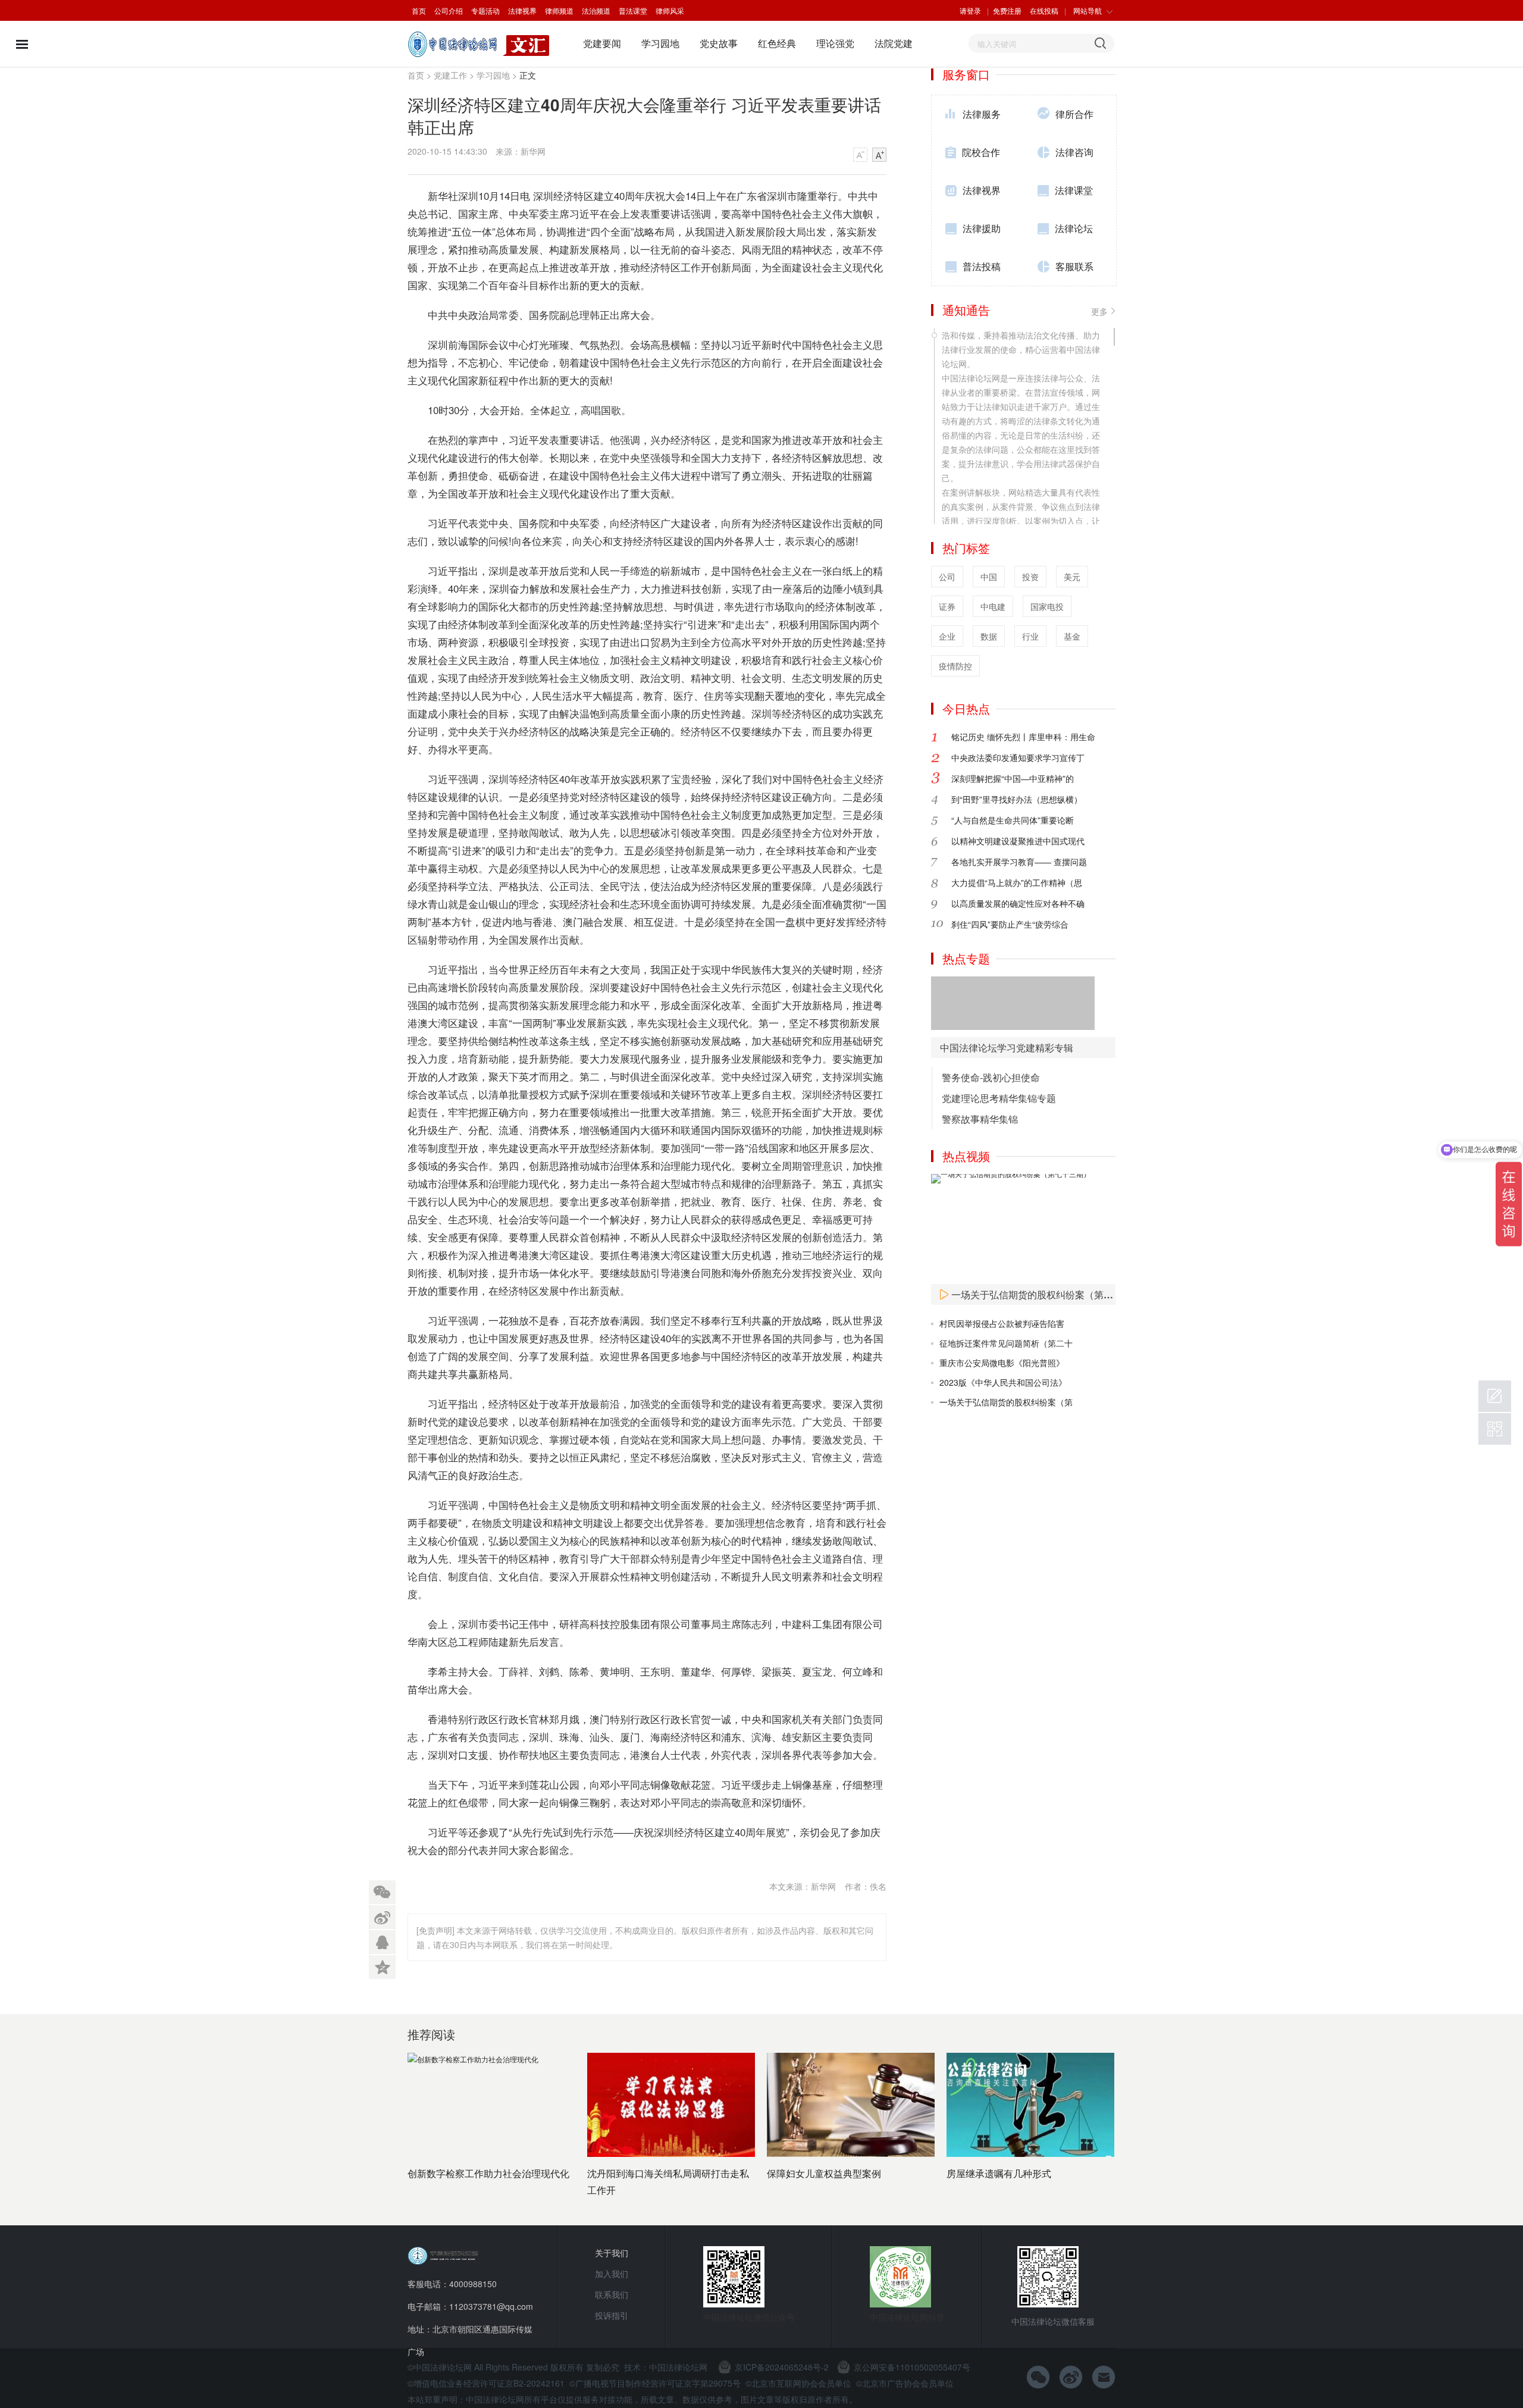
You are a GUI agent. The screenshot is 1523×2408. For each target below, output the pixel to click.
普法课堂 (633, 10)
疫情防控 (955, 666)
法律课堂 (1074, 190)
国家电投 (1047, 606)
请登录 (970, 10)
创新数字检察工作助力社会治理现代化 (488, 2173)
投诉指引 (612, 2315)
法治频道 (596, 10)
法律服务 (982, 114)
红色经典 (777, 43)
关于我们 (612, 2253)
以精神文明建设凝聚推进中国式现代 (1018, 841)
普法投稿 (982, 266)
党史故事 (719, 43)
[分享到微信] (382, 1892)
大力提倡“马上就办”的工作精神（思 (1017, 882)
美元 (1072, 577)
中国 (989, 577)
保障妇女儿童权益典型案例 (824, 2173)
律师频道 (559, 10)
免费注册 (1007, 10)
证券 (947, 606)
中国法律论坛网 (678, 2367)
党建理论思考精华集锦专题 (999, 1098)
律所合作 (1074, 114)
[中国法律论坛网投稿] (1495, 1396)
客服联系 (1074, 266)
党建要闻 (602, 43)
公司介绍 (449, 10)
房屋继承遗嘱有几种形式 (999, 2173)
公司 (947, 577)
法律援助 (982, 228)
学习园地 (660, 43)
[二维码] (1495, 1429)
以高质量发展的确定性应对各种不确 (1018, 903)
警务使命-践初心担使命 (991, 1077)
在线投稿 (1044, 10)
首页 (419, 10)
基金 (1072, 636)
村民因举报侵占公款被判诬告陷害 (1002, 1323)
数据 (989, 636)
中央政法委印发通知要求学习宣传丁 (1018, 757)
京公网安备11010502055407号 (912, 2367)
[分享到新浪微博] (382, 1916)
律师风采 (670, 10)
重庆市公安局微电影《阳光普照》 (1002, 1363)
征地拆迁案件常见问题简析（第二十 (1006, 1343)
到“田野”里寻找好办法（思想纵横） (1017, 799)
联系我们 (612, 2294)
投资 (1030, 577)
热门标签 (966, 548)
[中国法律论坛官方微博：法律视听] (1071, 2377)
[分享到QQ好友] (382, 1940)
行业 (1030, 636)
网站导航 (1088, 10)
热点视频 (966, 1156)
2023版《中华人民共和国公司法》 (1003, 1382)
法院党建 (894, 43)
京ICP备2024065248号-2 (782, 2367)
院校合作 (981, 152)
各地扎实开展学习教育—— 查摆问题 (1019, 862)
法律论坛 (1074, 228)
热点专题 (966, 958)
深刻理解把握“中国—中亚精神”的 (1013, 778)
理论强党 (835, 43)
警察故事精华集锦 (980, 1119)
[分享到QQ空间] (382, 1965)
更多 (1099, 311)
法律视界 (522, 10)
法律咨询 (1074, 152)
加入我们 (612, 2274)
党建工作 (450, 75)
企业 (947, 636)
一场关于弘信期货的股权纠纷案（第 (1006, 1402)
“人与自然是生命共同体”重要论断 (1013, 820)
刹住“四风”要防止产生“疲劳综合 (1010, 924)
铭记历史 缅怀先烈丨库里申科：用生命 (1023, 737)
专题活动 (485, 10)
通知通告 (966, 310)
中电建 (993, 606)
